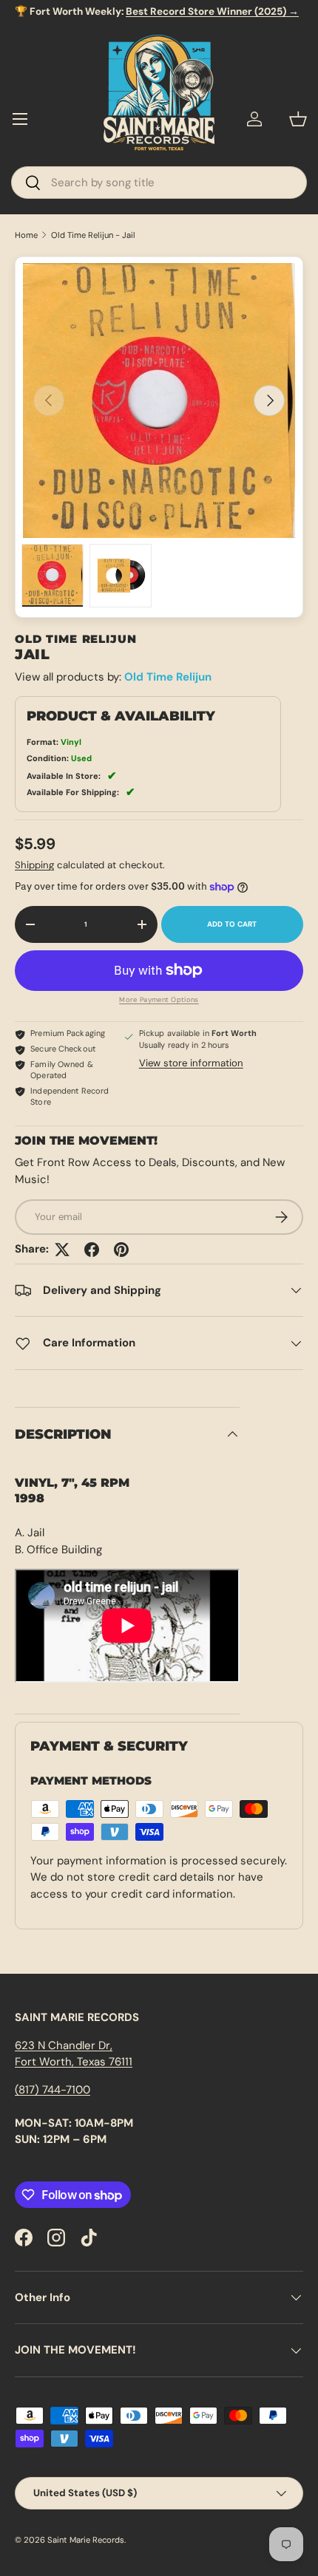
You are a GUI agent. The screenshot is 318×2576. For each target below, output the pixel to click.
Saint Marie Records (86, 2540)
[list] (159, 401)
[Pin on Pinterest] (121, 1250)
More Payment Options (159, 1000)
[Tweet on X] (62, 1250)
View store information (191, 1063)
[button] (298, 119)
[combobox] (159, 183)
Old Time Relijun (168, 677)
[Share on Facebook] (92, 1250)
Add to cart (232, 924)
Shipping (34, 865)
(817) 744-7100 (53, 2090)
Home (26, 235)
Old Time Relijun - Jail (93, 235)
